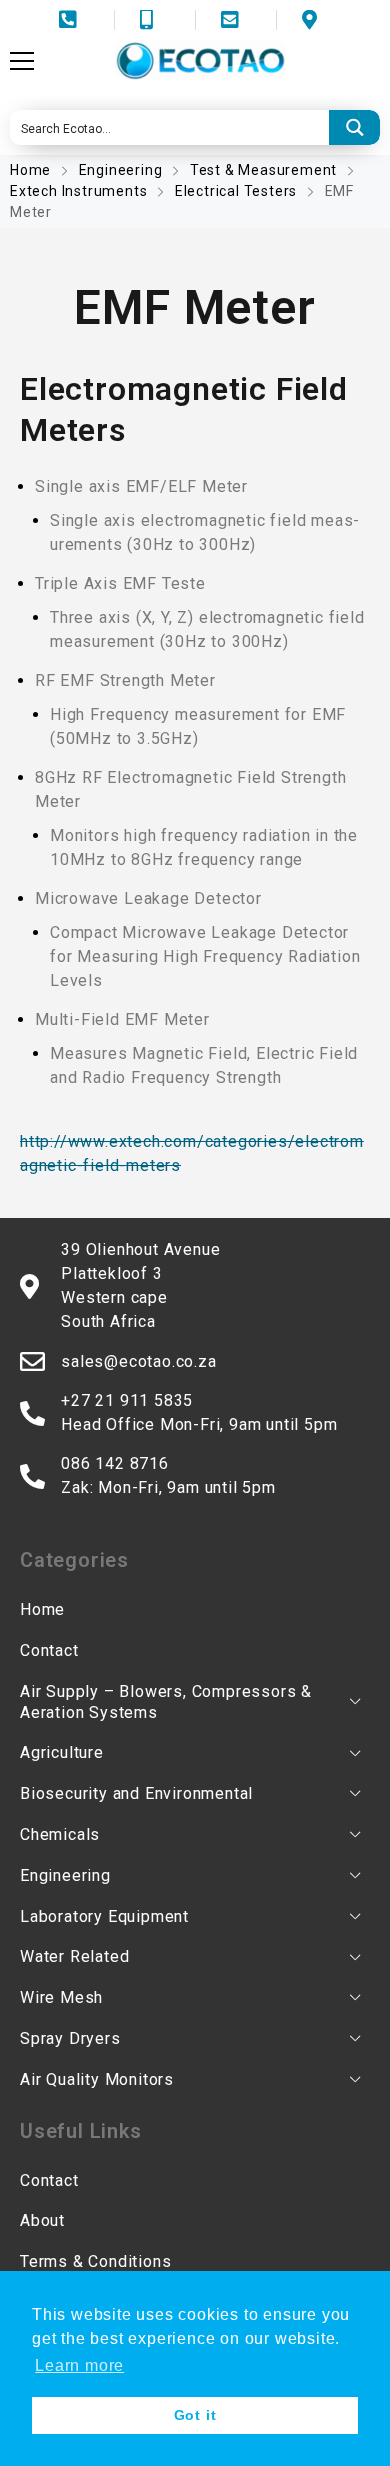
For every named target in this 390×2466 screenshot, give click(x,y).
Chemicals (60, 1834)
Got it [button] (195, 2415)
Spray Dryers (70, 2038)
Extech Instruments (78, 191)
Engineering (121, 170)
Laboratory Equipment (104, 1916)
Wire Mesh (61, 1997)
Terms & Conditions (95, 2261)
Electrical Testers (236, 191)
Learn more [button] (79, 2365)
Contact (49, 1650)
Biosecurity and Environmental (136, 1793)
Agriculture (62, 1752)
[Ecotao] (200, 60)
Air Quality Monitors (97, 2079)
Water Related (74, 1956)
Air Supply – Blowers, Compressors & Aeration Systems (166, 1702)
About (42, 2220)
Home (32, 170)
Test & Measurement (263, 170)
